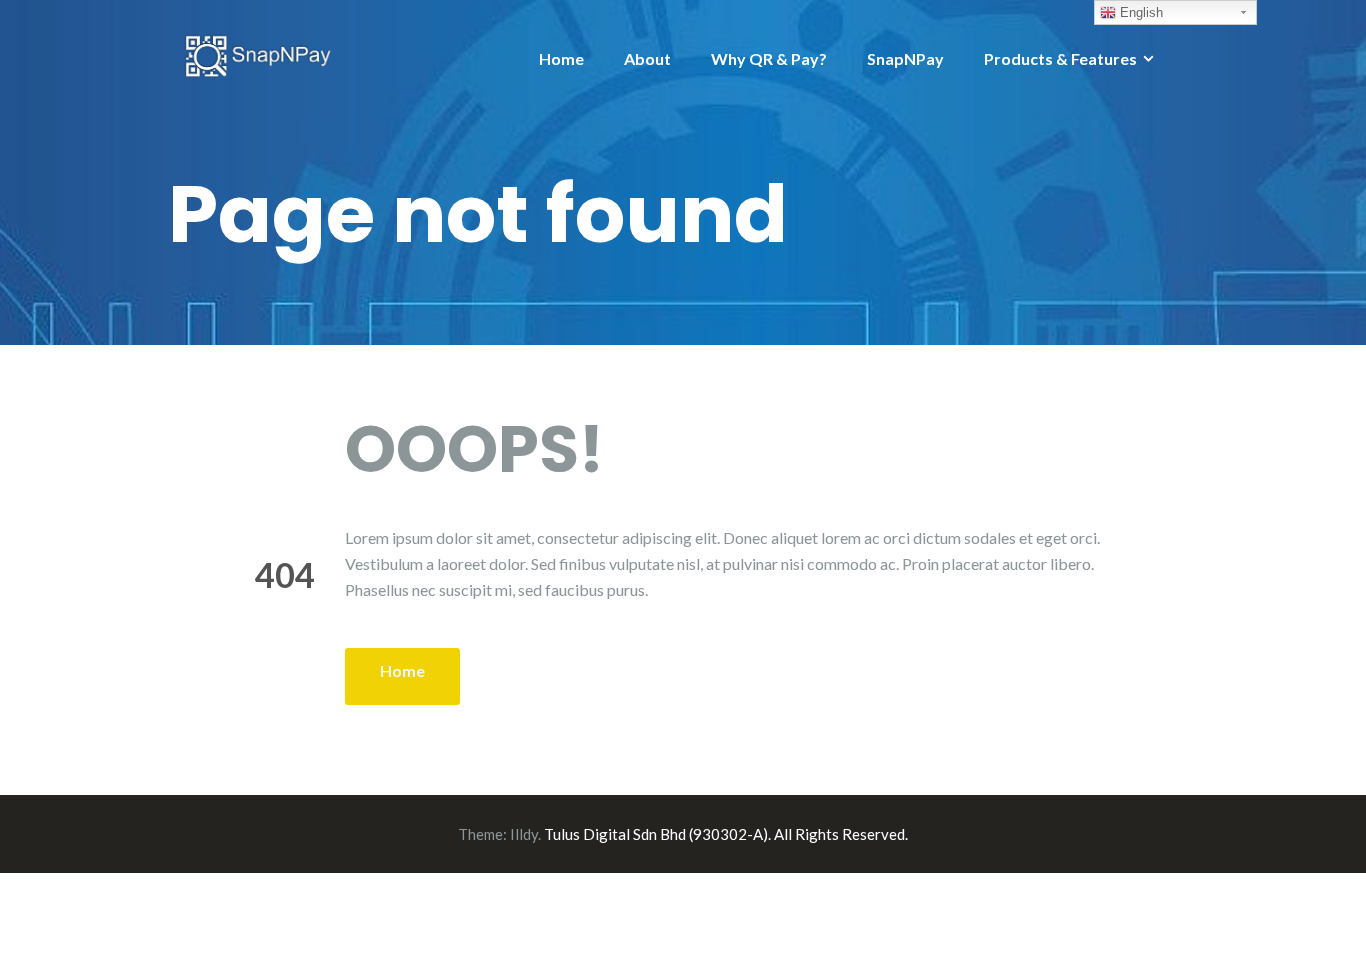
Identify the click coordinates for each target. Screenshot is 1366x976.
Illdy (524, 834)
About (647, 58)
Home (561, 58)
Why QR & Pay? (769, 58)
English (1139, 12)
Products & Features (1060, 58)
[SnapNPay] (258, 53)
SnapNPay (905, 58)
